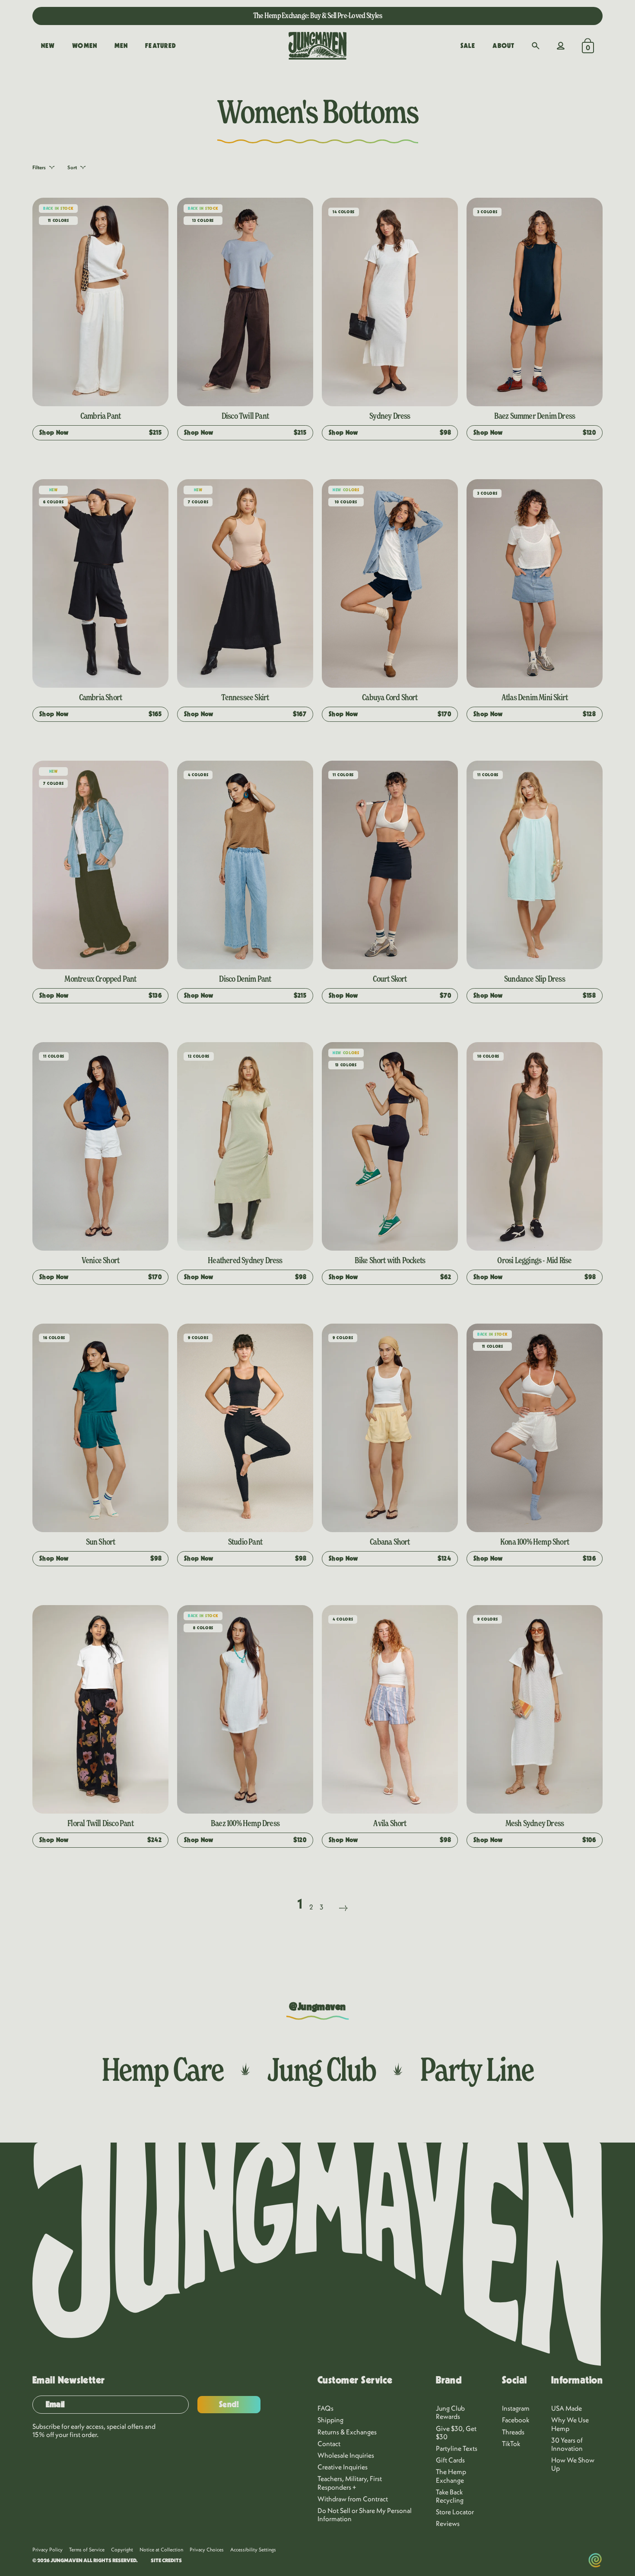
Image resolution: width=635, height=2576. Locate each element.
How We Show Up (573, 2464)
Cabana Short (390, 1542)
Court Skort (390, 979)
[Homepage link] (317, 46)
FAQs (325, 2408)
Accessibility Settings (253, 2549)
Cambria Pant (100, 416)
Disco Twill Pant (245, 416)
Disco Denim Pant (245, 979)
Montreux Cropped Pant (100, 979)
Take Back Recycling (450, 2496)
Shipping (330, 2420)
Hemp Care (162, 2069)
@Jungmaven (317, 2007)
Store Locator (455, 2512)
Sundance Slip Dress (535, 979)
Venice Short (100, 1260)
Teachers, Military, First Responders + (350, 2483)
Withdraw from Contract (353, 2499)
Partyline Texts (457, 2448)
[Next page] (343, 1897)
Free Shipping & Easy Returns (317, 15)
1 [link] (300, 1903)
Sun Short (101, 1542)
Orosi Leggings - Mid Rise (534, 1260)
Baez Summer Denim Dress (535, 416)
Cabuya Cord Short (390, 697)
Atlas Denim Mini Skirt (535, 697)
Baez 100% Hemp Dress (245, 1823)
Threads (513, 2432)
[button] (536, 46)
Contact (329, 2443)
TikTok (511, 2443)
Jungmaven (67, 2560)
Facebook (516, 2420)
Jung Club (322, 2069)
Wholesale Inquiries (346, 2455)
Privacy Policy (48, 2549)
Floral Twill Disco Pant (100, 1823)
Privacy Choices (207, 2549)
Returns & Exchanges (347, 2432)
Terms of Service (87, 2549)
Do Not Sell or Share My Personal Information (365, 2514)
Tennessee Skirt (245, 697)
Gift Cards (450, 2460)
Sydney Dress (390, 416)
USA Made (567, 2408)
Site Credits (166, 2560)
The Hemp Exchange (451, 2476)
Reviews (448, 2523)
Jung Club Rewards (450, 2412)
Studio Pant (245, 1542)
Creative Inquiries (343, 2467)
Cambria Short (101, 697)
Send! (229, 2405)
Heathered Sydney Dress (245, 1260)
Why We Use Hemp (570, 2424)
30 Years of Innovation (567, 2444)
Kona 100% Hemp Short (535, 1542)
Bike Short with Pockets (390, 1260)
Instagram (516, 2408)
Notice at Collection (161, 2549)
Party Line (477, 2069)
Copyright (122, 2549)
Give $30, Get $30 (456, 2432)
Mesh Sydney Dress (535, 1823)
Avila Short (390, 1823)
